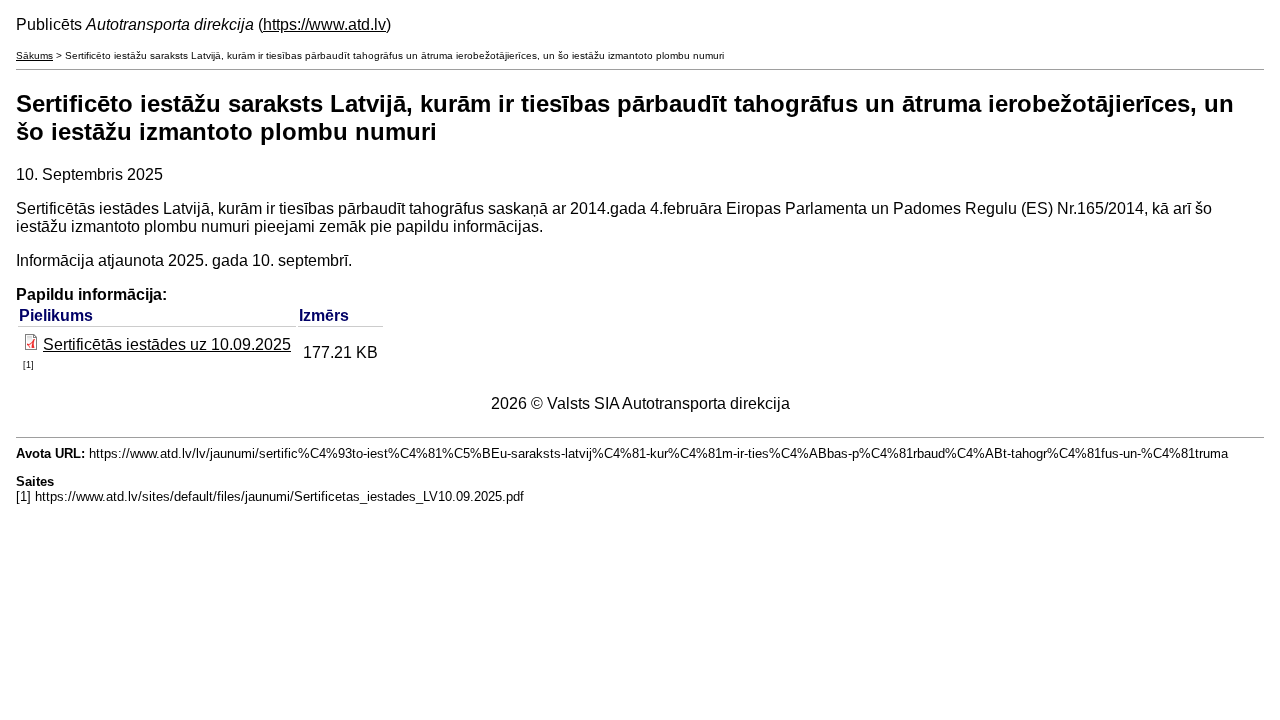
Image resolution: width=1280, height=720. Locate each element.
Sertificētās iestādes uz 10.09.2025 (167, 344)
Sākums (34, 55)
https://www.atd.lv (324, 24)
